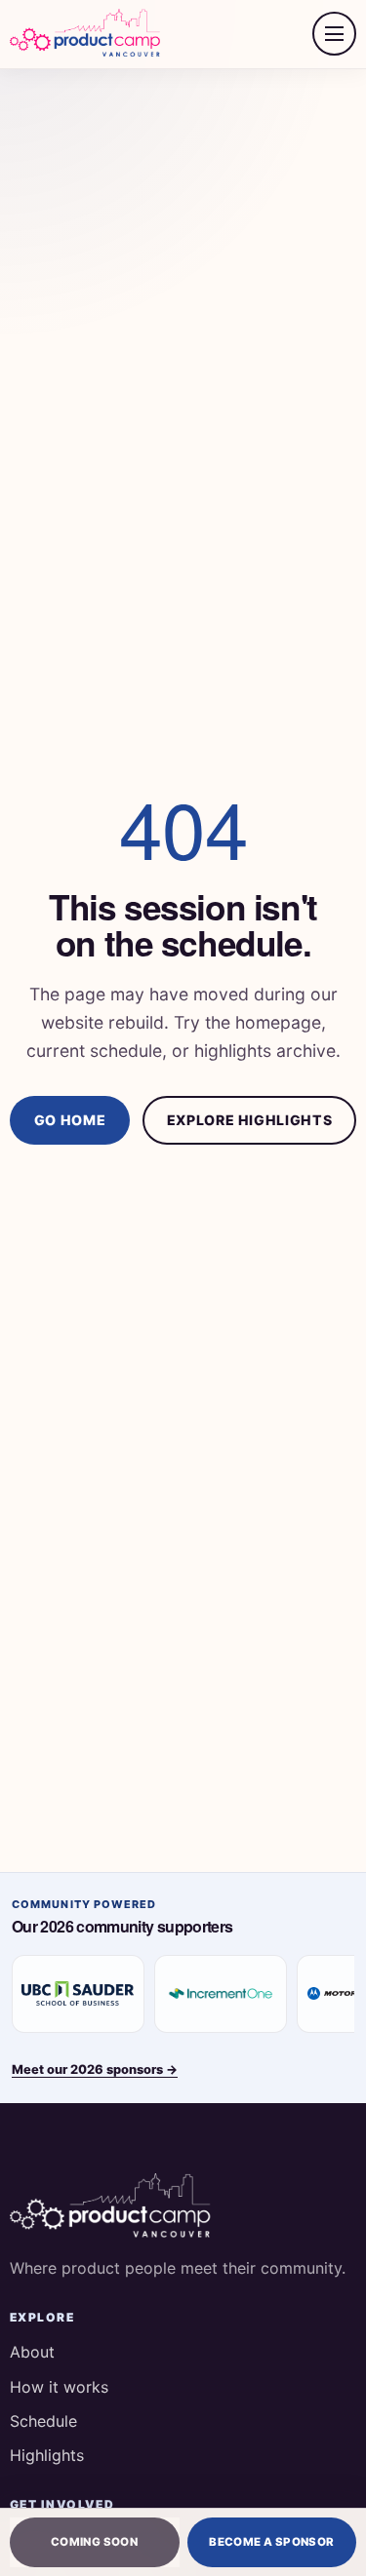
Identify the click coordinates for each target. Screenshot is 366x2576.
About (32, 2352)
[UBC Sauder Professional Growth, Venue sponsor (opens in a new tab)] (78, 1994)
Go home (70, 1120)
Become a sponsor (271, 2542)
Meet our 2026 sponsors (95, 2069)
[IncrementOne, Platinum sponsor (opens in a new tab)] (221, 1994)
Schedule (43, 2421)
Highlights (47, 2455)
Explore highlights (249, 1120)
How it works (59, 2387)
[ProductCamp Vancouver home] (86, 34)
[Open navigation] (334, 34)
